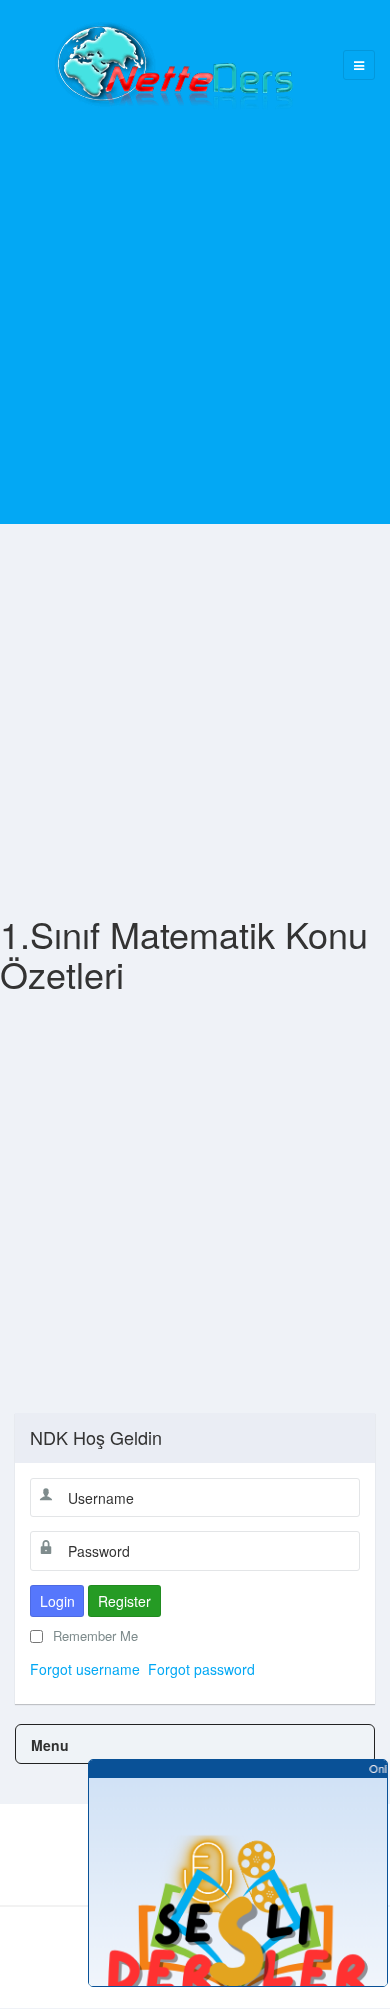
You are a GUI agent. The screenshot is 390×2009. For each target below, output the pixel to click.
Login (57, 1601)
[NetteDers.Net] (172, 65)
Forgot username (85, 1669)
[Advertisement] (195, 305)
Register (124, 1601)
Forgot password (201, 1669)
